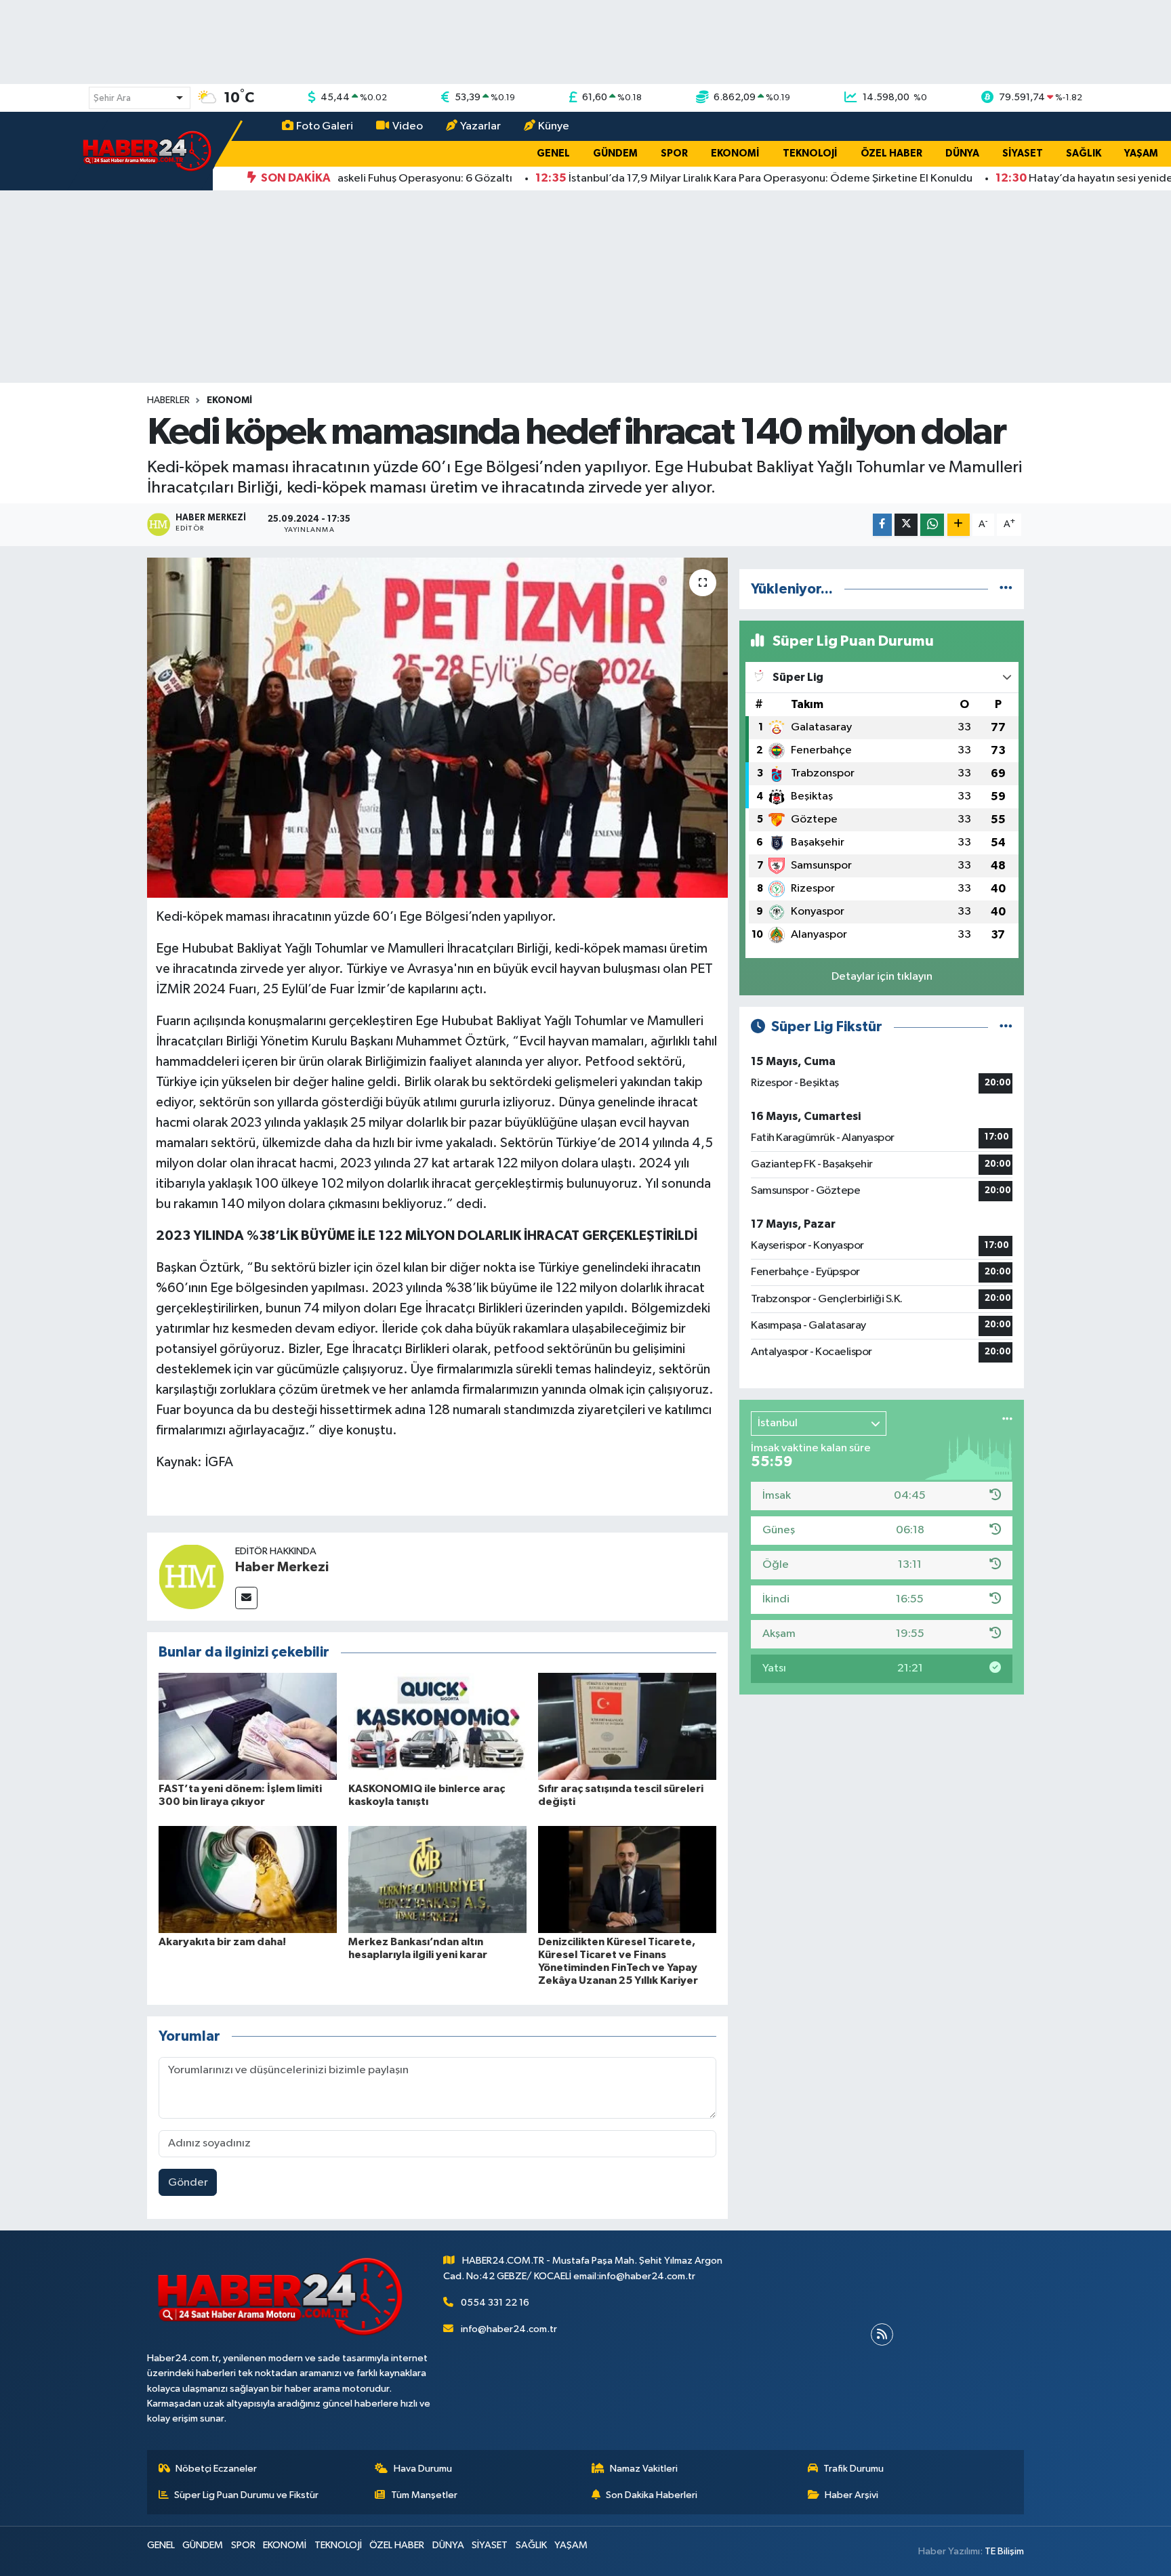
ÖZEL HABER (891, 153)
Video (408, 126)
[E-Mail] (246, 1598)
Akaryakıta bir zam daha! (222, 1942)
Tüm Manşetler (424, 2495)
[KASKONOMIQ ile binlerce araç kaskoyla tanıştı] (437, 1726)
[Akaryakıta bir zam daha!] (248, 1879)
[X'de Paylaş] (906, 525)
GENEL (553, 153)
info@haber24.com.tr (509, 2329)
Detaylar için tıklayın (882, 977)
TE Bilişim (1004, 2551)
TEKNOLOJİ (810, 153)
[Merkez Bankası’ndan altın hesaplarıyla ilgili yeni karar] (437, 1879)
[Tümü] (1006, 589)
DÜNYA (962, 153)
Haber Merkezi (282, 1567)
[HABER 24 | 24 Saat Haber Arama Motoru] (148, 151)
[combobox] (140, 98)
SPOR (674, 153)
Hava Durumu (423, 2469)
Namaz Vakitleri (644, 2469)
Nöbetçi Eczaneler (216, 2469)
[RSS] (882, 2334)
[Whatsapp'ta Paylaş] (932, 525)
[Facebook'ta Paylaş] (882, 525)
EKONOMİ (735, 153)
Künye (554, 126)
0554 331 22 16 (495, 2303)
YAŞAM (1141, 153)
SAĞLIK (1084, 153)
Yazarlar (480, 126)
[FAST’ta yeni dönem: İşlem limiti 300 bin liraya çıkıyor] (248, 1726)
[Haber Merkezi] (191, 1576)
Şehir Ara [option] (112, 98)
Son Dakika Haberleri (652, 2495)
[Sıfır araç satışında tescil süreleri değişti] (627, 1726)
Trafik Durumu (854, 2469)
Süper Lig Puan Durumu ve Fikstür (246, 2495)
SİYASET (1023, 153)
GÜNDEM (615, 153)
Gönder (188, 2183)
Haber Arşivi (851, 2495)
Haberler (168, 400)
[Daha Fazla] (959, 525)
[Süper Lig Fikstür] (1006, 1027)
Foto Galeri (325, 126)
